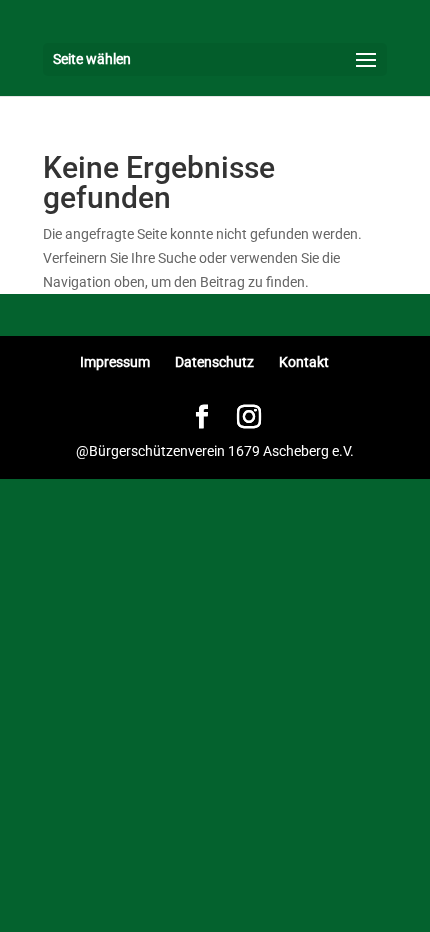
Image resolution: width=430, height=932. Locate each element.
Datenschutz (214, 362)
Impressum (115, 362)
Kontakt (304, 362)
